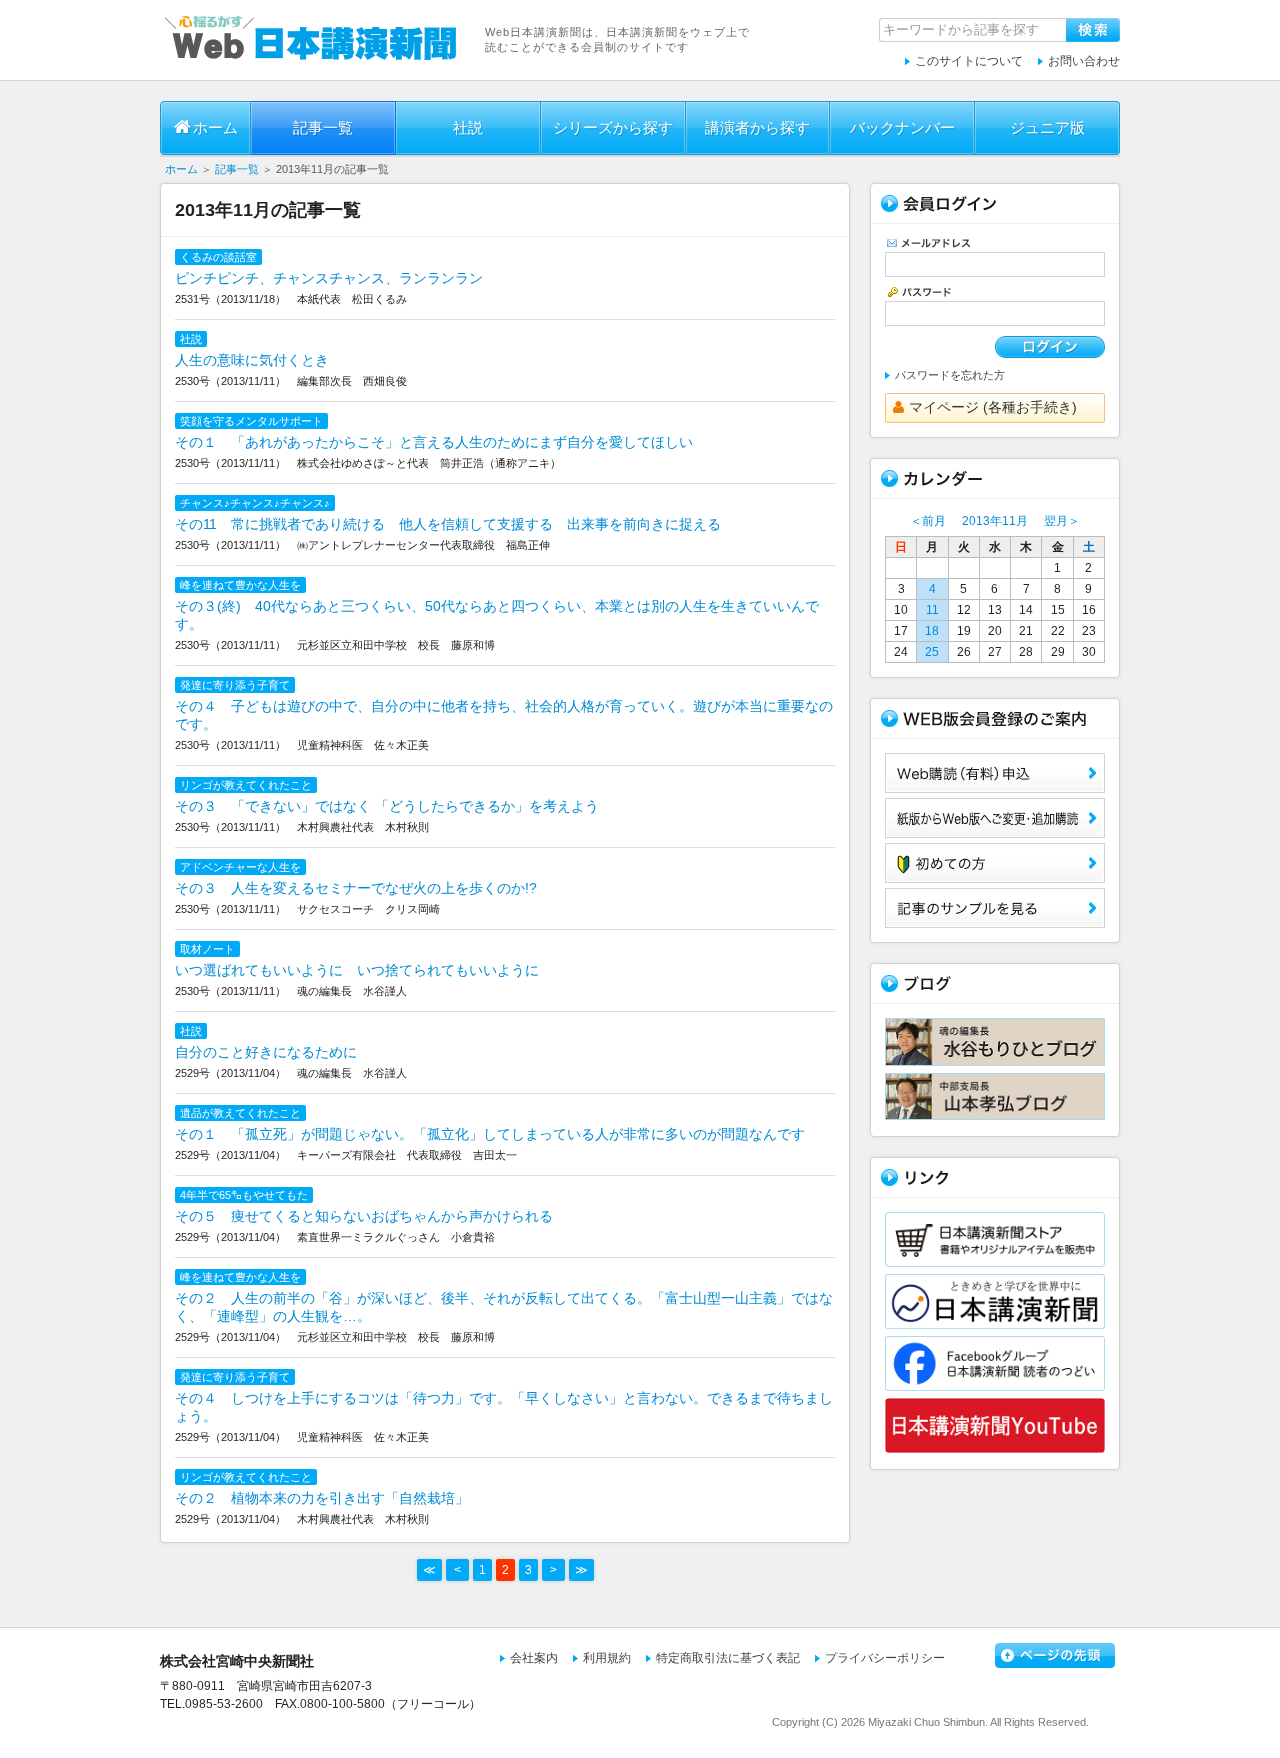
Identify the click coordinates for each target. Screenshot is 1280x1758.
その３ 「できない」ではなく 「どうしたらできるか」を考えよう (387, 806)
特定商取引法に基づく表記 (728, 1658)
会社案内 (534, 1658)
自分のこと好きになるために (266, 1052)
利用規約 (607, 1658)
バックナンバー (902, 127)
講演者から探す (757, 127)
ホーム (215, 127)
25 (932, 652)
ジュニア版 (1047, 127)
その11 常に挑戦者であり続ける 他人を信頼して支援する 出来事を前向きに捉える (448, 524)
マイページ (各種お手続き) (993, 407)
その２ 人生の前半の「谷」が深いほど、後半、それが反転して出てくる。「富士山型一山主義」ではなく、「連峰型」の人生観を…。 (504, 1307)
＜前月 (928, 521)
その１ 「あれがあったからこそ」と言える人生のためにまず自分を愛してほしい (434, 442)
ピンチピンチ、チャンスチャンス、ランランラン (329, 278)
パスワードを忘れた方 (950, 375)
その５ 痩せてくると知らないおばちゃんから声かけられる (364, 1216)
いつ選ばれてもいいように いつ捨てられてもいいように (357, 970)
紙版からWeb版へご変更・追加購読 (995, 818)
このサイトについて (969, 61)
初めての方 (995, 863)
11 (932, 610)
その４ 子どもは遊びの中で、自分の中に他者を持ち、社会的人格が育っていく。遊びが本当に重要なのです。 (504, 715)
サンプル (995, 908)
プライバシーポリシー (885, 1658)
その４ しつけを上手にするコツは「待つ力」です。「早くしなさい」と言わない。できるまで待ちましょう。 (504, 1407)
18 (932, 631)
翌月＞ (1062, 521)
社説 (468, 127)
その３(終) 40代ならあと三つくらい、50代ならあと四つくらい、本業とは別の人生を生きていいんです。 (497, 615)
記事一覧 (323, 127)
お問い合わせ (1084, 61)
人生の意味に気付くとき (252, 360)
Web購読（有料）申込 (995, 773)
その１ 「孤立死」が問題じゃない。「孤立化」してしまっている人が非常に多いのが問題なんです (490, 1134)
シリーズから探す (613, 127)
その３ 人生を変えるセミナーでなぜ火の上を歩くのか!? (356, 888)
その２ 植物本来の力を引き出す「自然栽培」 (322, 1498)
